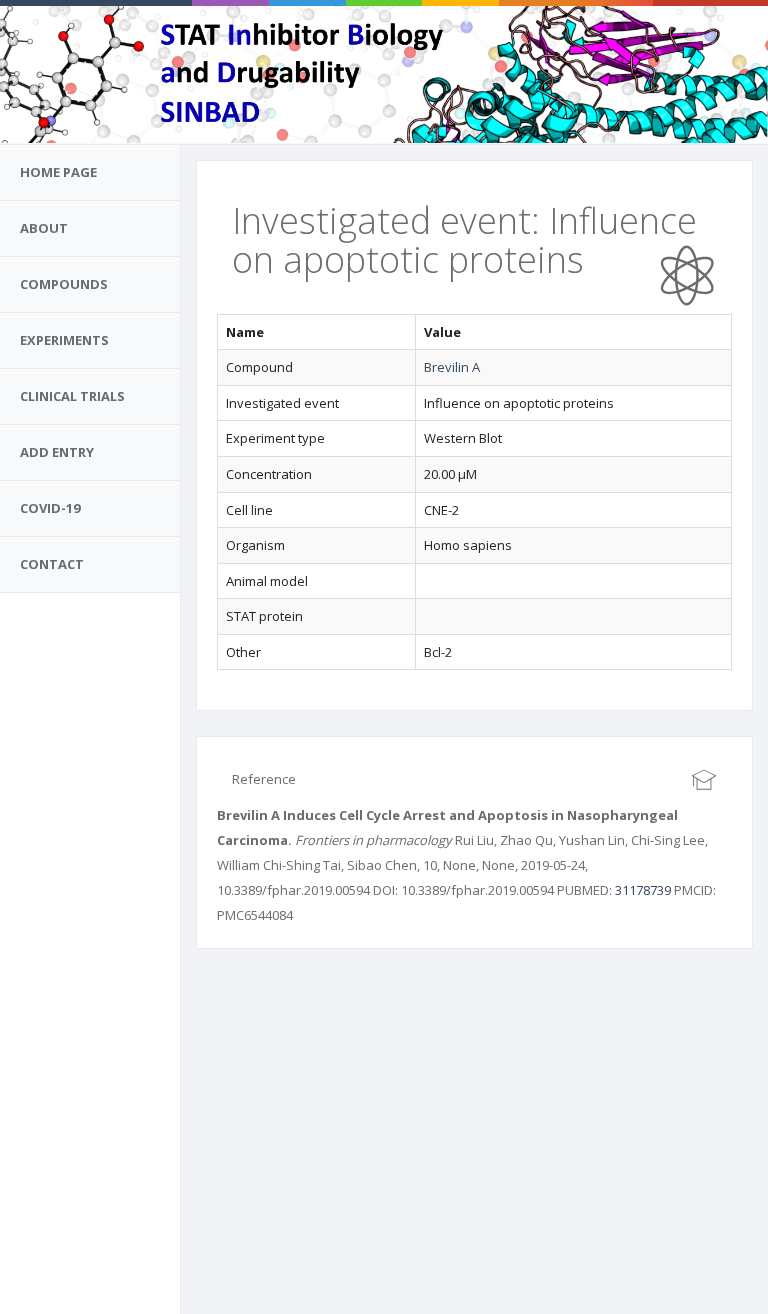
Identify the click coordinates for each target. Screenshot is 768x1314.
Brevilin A (452, 367)
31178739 (643, 890)
